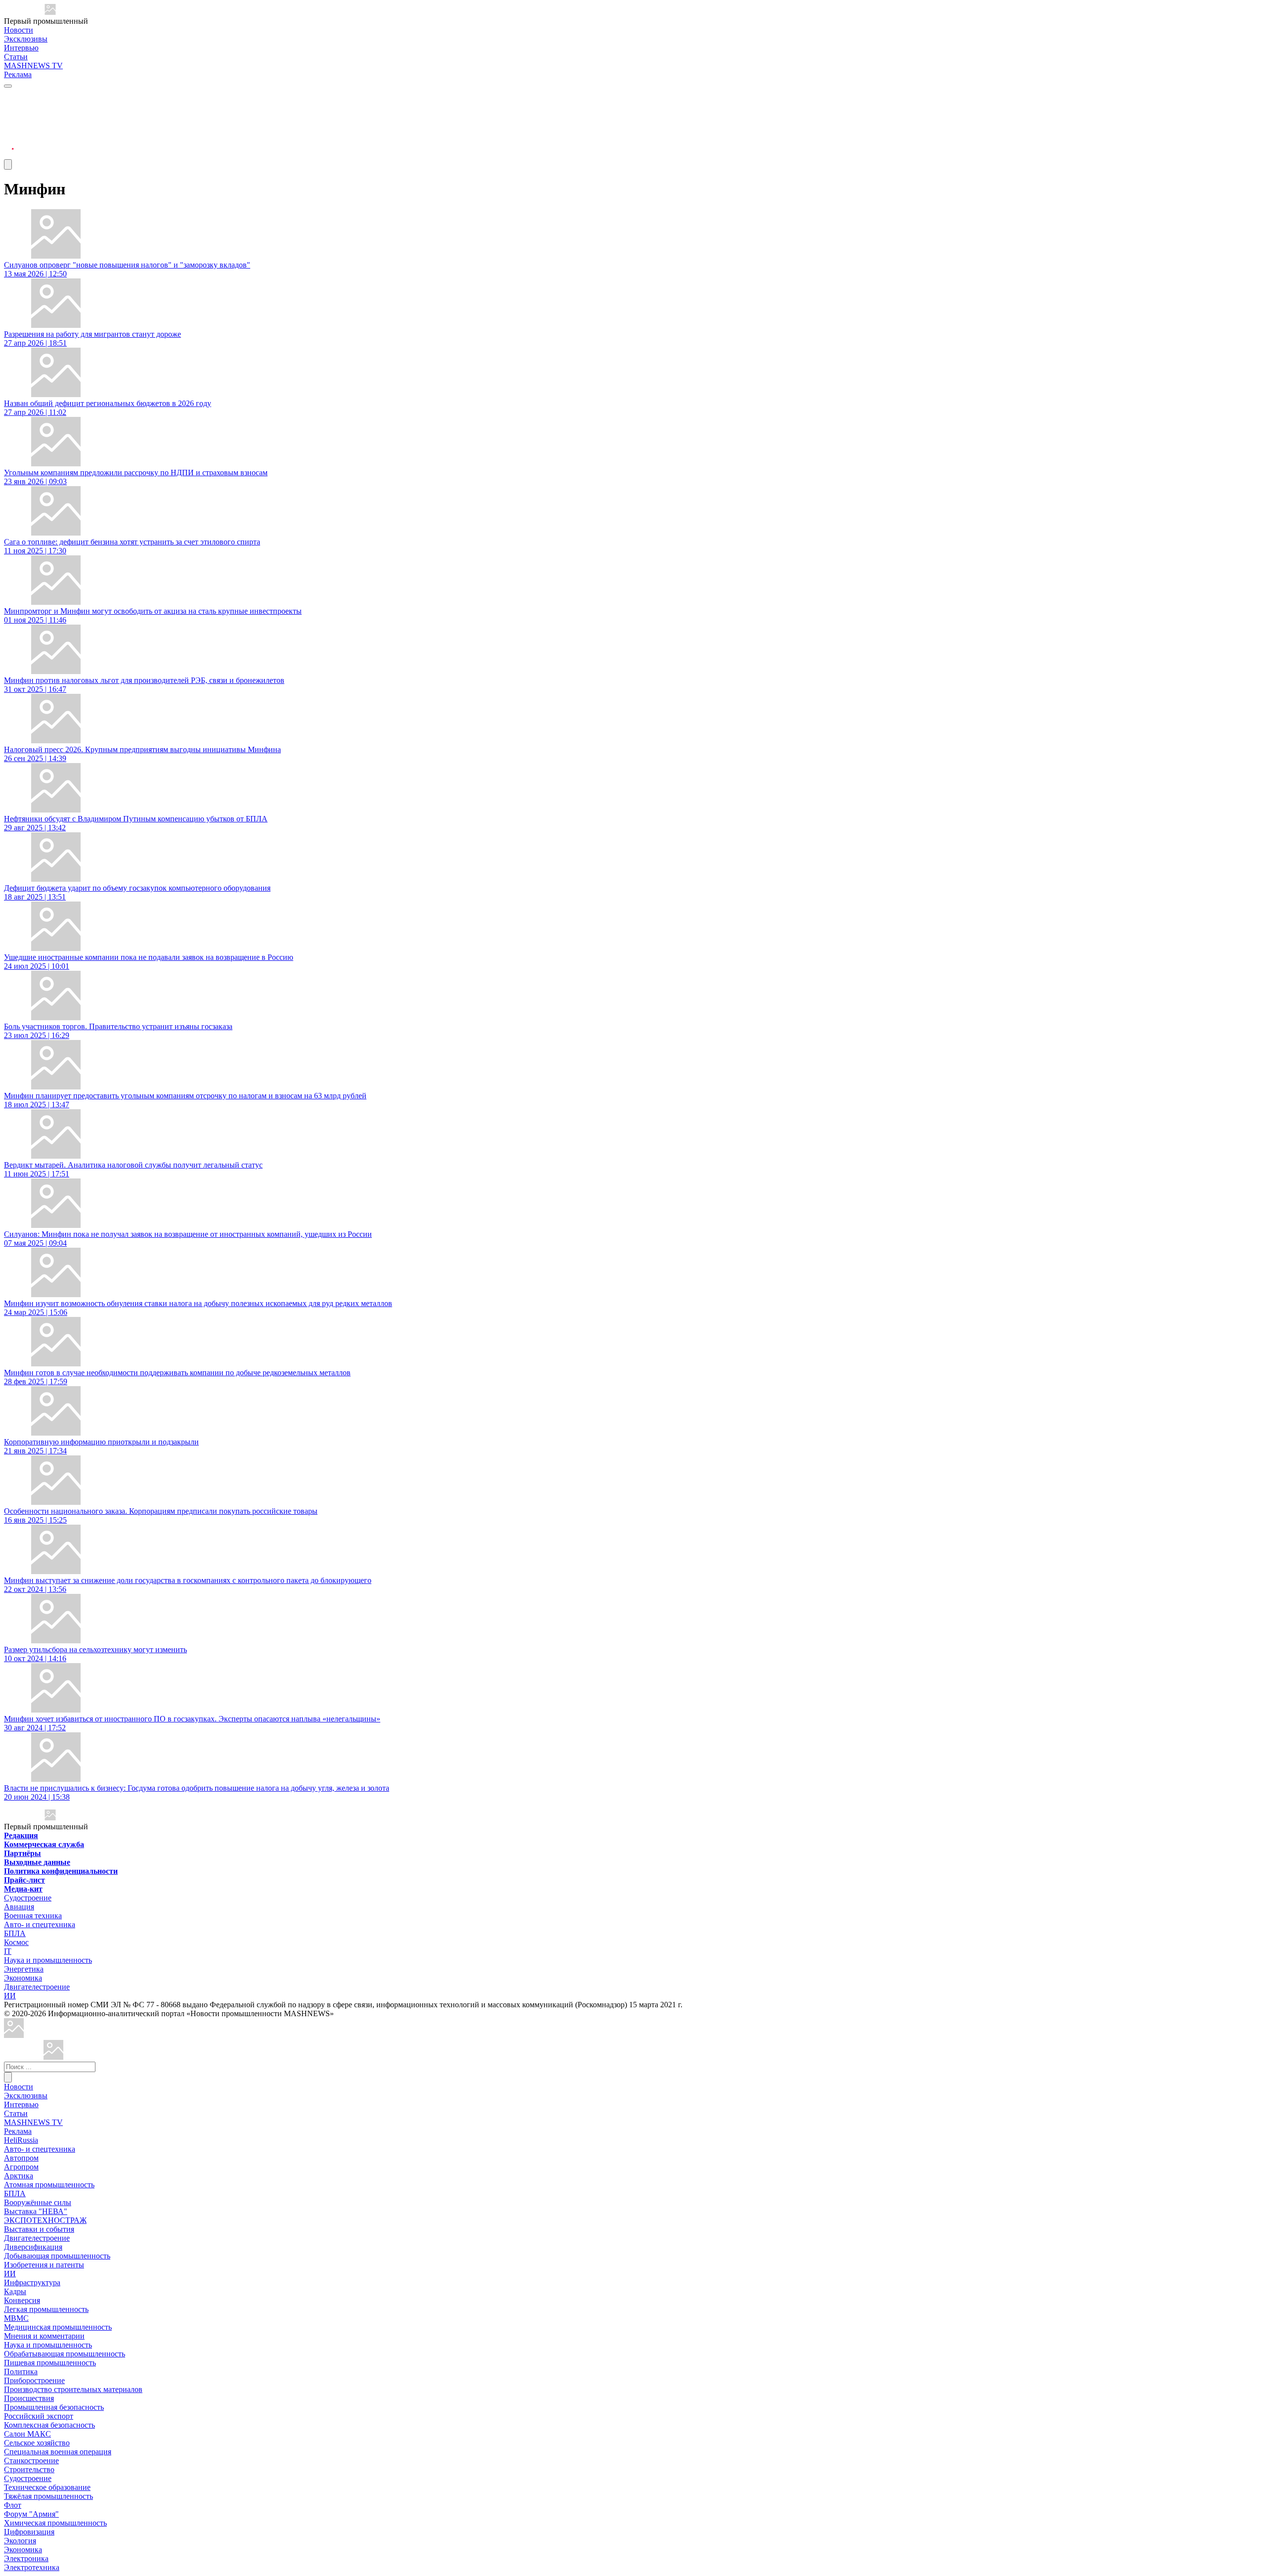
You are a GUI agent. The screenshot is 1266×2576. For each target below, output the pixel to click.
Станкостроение (31, 2461)
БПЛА (15, 1933)
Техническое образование (47, 2487)
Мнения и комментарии (44, 2336)
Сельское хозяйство (37, 2443)
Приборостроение (34, 2380)
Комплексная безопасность (49, 2425)
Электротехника (32, 2567)
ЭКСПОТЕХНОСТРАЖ (45, 2220)
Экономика (23, 1978)
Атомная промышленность (49, 2185)
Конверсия (22, 2300)
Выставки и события (39, 2229)
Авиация (19, 1907)
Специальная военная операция (58, 2452)
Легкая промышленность (46, 2309)
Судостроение (28, 1898)
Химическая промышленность (55, 2523)
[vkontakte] (9, 131)
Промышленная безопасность (54, 2407)
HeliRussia (21, 2140)
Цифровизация (29, 2532)
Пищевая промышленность (50, 2363)
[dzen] (9, 143)
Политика (21, 2372)
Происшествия (29, 2398)
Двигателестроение (37, 1987)
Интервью (21, 48)
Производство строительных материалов (73, 2389)
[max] (9, 107)
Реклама (18, 74)
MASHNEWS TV (33, 66)
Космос (16, 1942)
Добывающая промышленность (57, 2256)
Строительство (29, 2469)
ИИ (10, 1996)
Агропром (21, 2167)
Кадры (15, 2291)
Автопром (21, 2158)
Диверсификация (33, 2247)
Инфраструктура (32, 2282)
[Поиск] (8, 2077)
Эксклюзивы (26, 39)
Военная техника (33, 1916)
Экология (20, 2541)
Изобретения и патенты (44, 2265)
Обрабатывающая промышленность (65, 2354)
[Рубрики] (8, 86)
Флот (13, 2505)
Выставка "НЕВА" (36, 2211)
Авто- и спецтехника (40, 1924)
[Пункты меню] (8, 164)
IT (8, 1951)
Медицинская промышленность (58, 2327)
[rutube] (9, 155)
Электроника (26, 2558)
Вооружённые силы (38, 2202)
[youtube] (9, 119)
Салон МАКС (27, 2434)
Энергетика (24, 1969)
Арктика (19, 2176)
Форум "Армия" (31, 2514)
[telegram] (9, 95)
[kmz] (53, 2057)
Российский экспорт (39, 2416)
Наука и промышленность (48, 1960)
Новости (19, 30)
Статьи (16, 57)
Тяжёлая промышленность (48, 2496)
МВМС (16, 2318)
